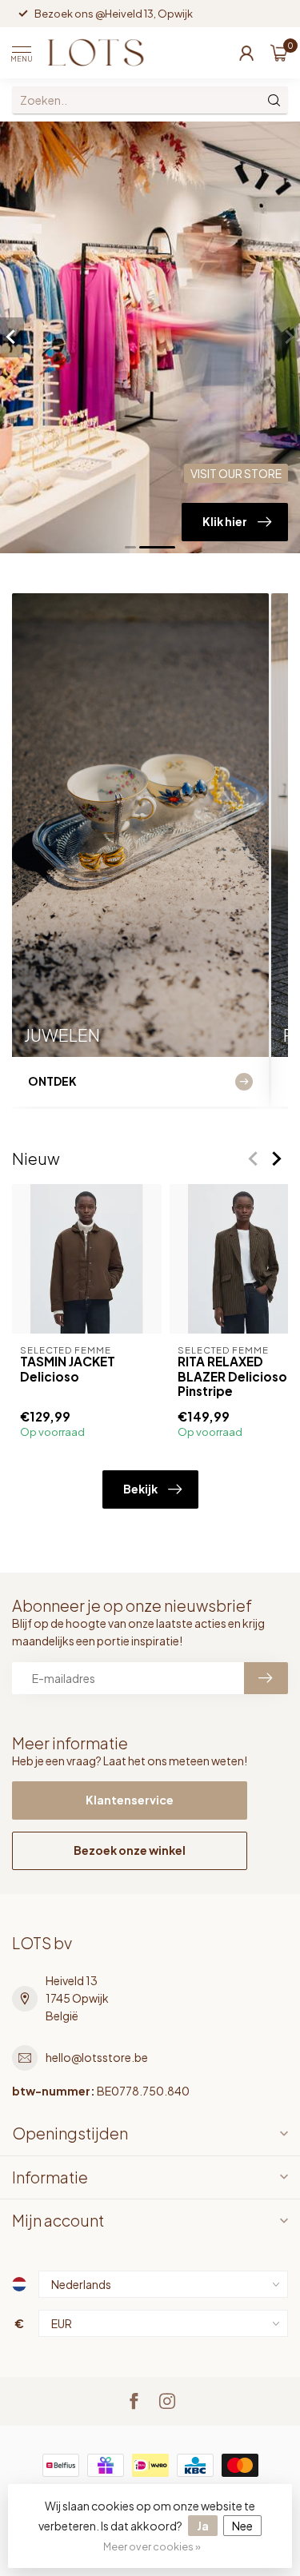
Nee (242, 2526)
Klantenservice (130, 1800)
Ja (203, 2526)
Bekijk (140, 1489)
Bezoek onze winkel (130, 1850)
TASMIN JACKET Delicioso (68, 1369)
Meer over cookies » (152, 2546)
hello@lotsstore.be (97, 2057)
